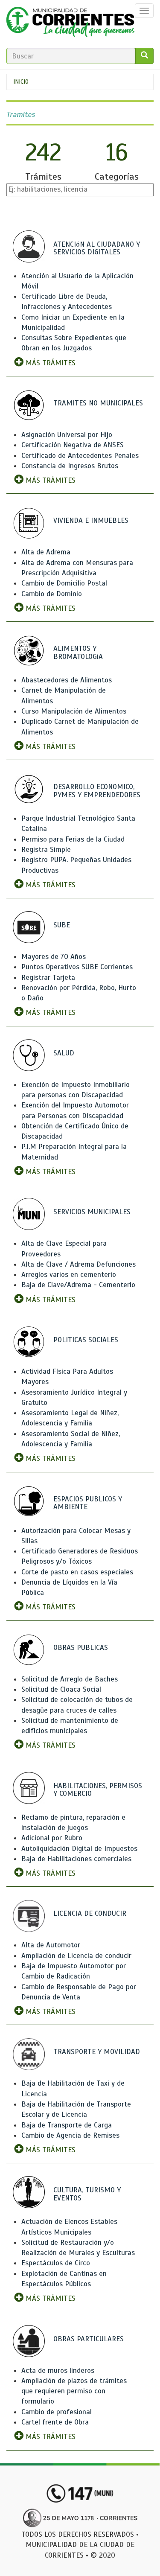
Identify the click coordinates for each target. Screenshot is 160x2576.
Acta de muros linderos (58, 2371)
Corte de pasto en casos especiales (77, 1572)
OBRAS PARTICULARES (89, 2339)
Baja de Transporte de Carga (67, 2125)
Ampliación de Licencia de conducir (76, 1956)
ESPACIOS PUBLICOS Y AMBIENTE (88, 1503)
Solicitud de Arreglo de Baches (70, 1679)
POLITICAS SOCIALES (86, 1340)
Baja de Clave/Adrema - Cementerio (78, 1285)
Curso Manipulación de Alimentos (74, 711)
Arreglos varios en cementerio (69, 1275)
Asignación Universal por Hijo (67, 435)
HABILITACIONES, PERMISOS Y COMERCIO (98, 1790)
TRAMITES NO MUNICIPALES (98, 403)
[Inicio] (70, 24)
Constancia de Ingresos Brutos (70, 466)
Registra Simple (46, 849)
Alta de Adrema (46, 552)
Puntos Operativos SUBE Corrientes (77, 967)
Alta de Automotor (51, 1945)
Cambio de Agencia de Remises (70, 2135)
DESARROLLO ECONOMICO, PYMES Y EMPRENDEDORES (97, 791)
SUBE (62, 925)
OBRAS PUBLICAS (81, 1648)
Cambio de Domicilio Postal (64, 583)
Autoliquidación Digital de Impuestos (79, 1849)
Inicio (21, 82)
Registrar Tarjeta (48, 978)
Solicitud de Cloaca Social (61, 1689)
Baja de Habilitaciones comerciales (76, 1859)
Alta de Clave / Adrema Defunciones (79, 1264)
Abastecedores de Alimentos (67, 680)
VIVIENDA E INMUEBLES (91, 520)
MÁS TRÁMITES (49, 363)
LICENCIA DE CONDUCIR (90, 1913)
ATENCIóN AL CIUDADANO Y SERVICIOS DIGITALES (97, 248)
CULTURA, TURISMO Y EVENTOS (87, 2194)
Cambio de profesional (57, 2412)
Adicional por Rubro (52, 1838)
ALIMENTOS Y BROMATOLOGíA (78, 653)
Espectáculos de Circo (56, 2263)
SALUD (64, 1053)
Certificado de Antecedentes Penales (80, 456)
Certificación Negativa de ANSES (73, 445)
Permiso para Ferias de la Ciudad (73, 839)
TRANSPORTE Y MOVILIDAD (97, 2052)
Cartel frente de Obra (55, 2422)
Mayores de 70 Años (54, 957)
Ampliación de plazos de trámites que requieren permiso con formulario (74, 2391)
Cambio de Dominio (52, 594)
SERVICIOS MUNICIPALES (92, 1212)
